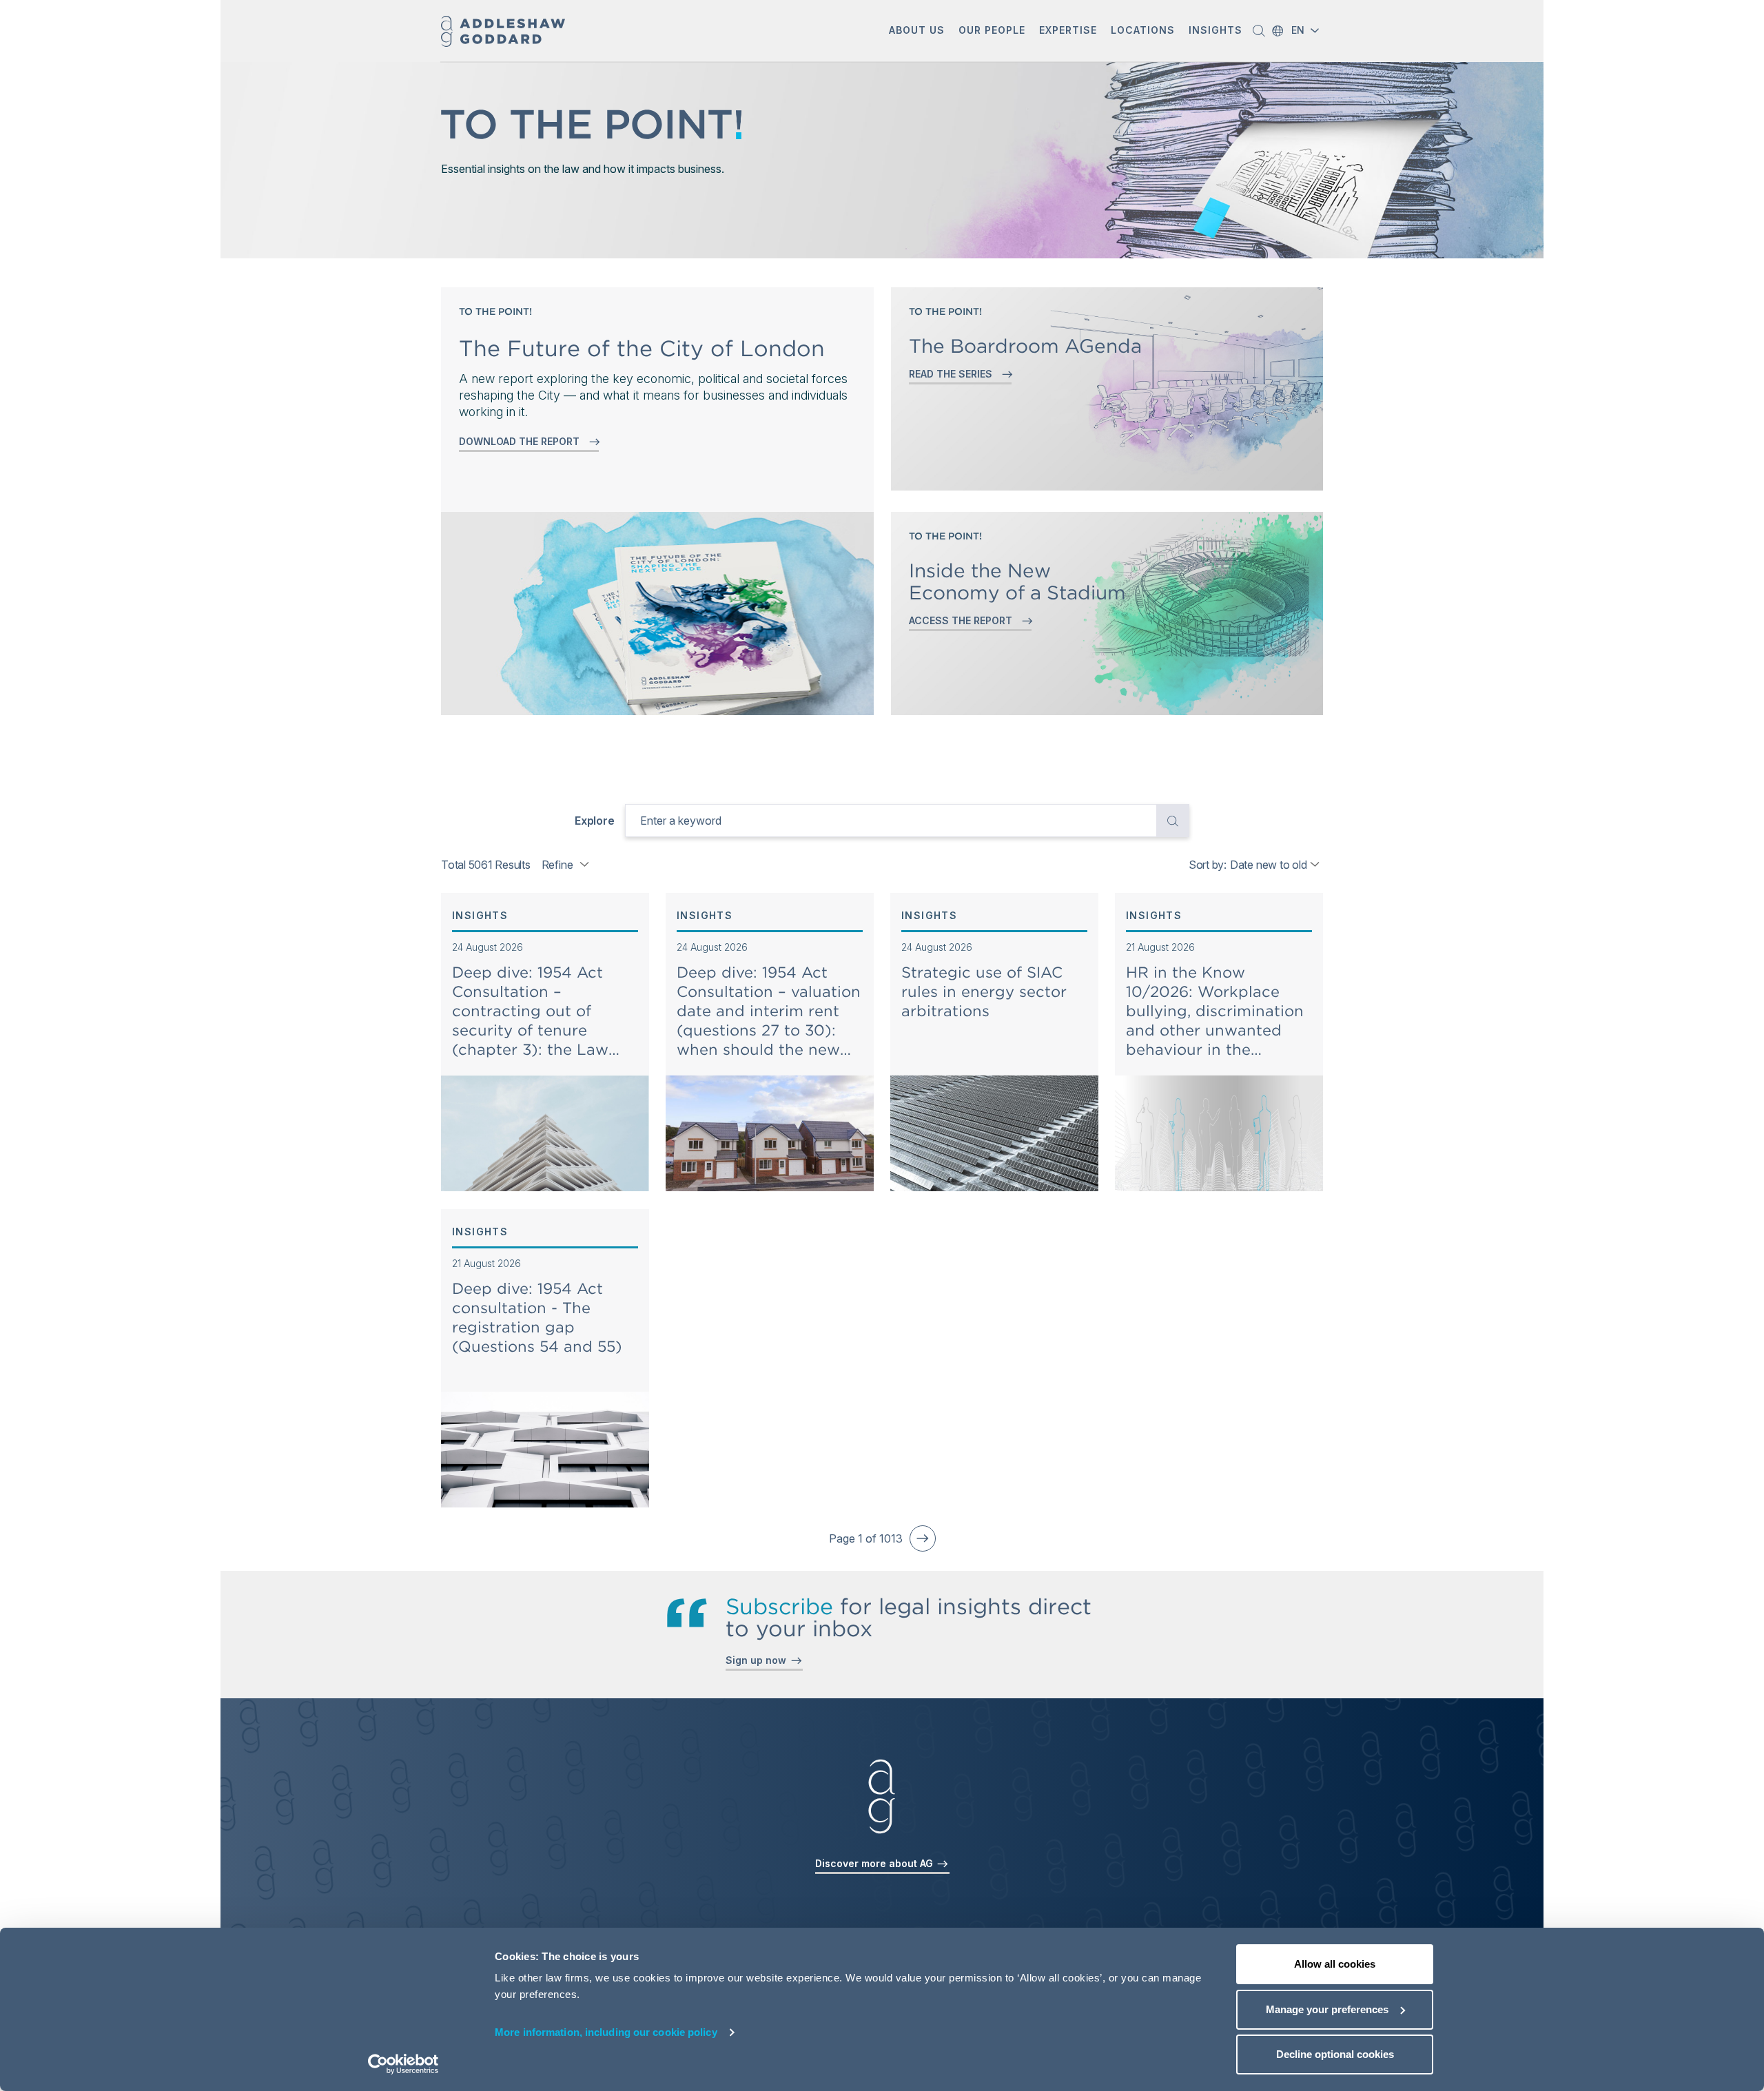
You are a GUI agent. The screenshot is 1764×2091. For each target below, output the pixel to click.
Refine (557, 865)
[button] (917, 31)
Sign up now (759, 1660)
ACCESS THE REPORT (963, 620)
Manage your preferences (1327, 2009)
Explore (594, 821)
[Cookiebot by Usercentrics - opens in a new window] (403, 2064)
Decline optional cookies (1335, 2054)
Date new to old (1268, 865)
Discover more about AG (875, 1863)
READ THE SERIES (953, 374)
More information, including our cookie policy (606, 2032)
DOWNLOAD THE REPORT (522, 441)
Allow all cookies (1335, 1964)
